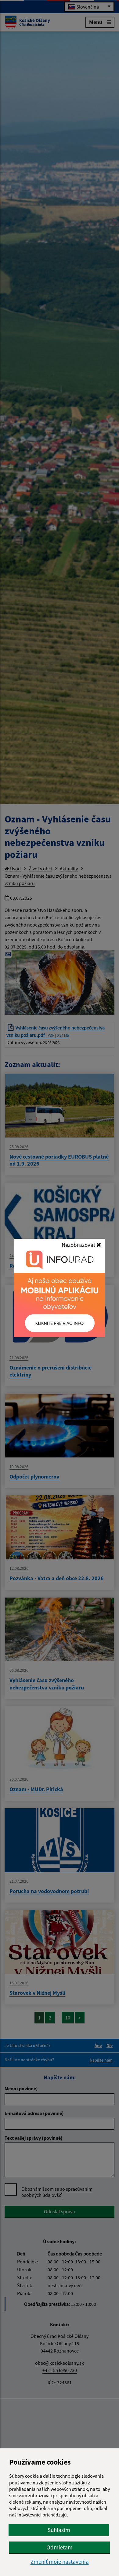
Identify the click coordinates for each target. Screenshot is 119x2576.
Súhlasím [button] (59, 2530)
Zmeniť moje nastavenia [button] (60, 2562)
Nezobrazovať (79, 1245)
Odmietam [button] (60, 2547)
